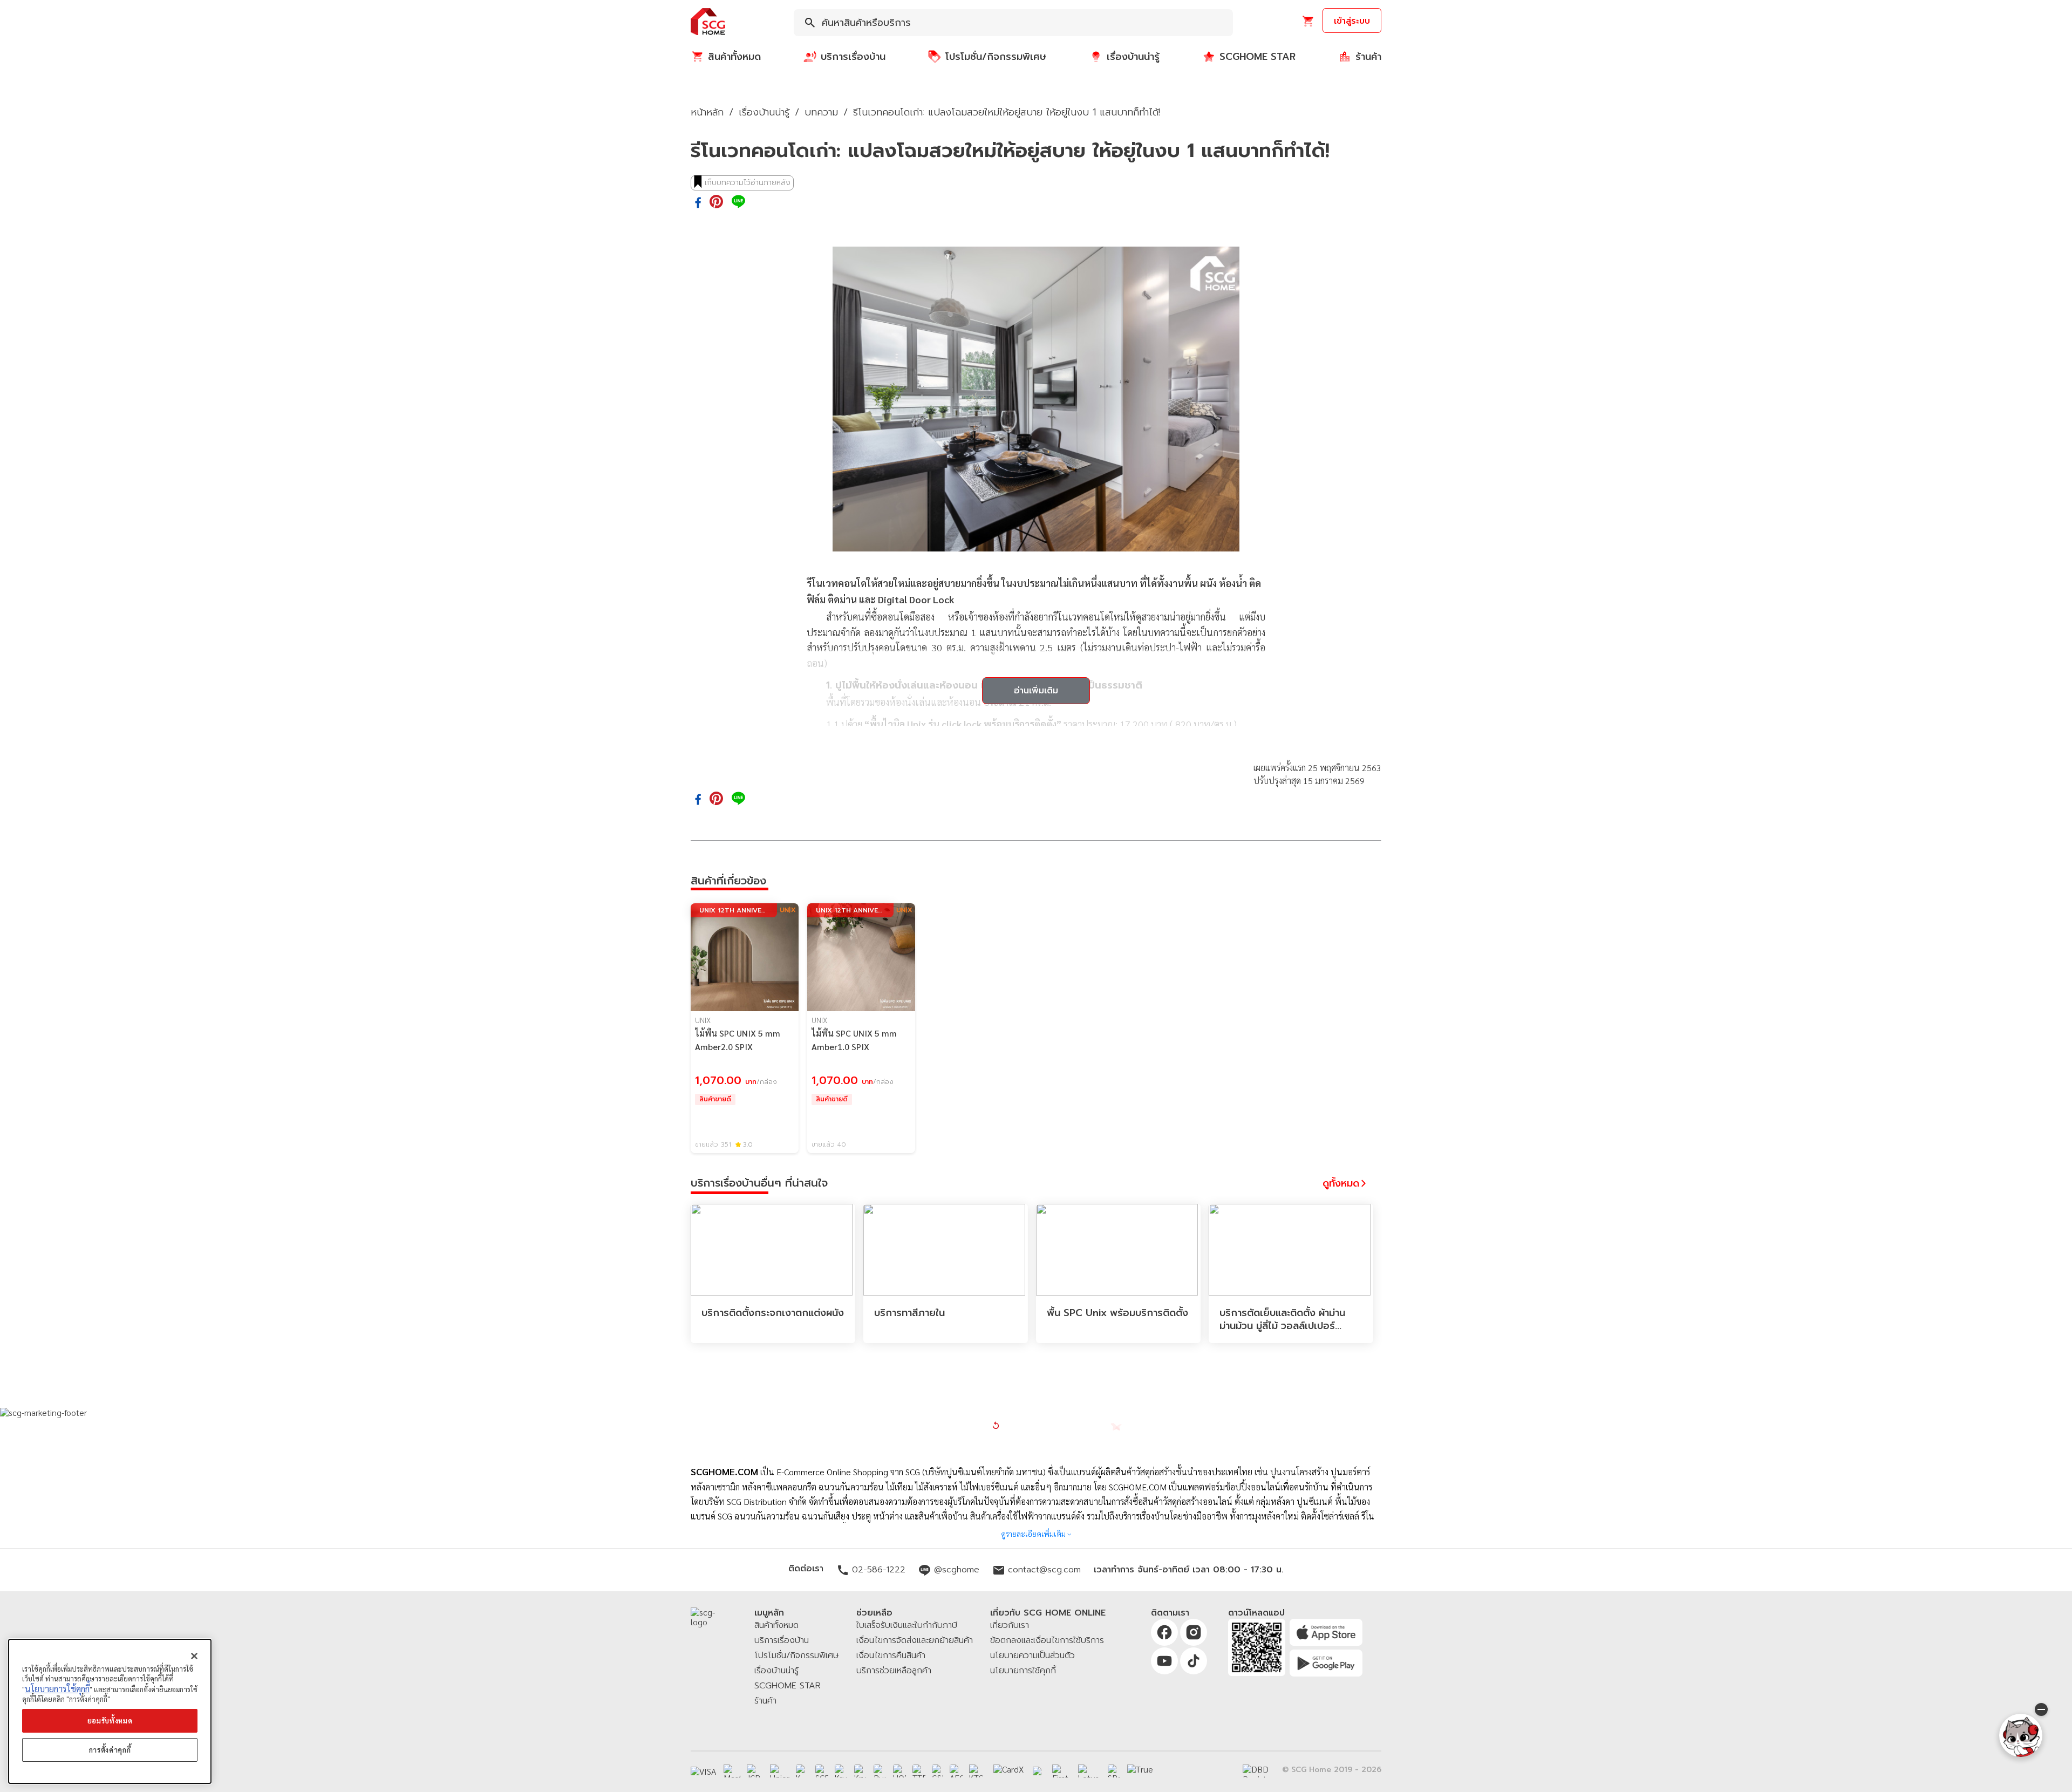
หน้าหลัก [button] (707, 112)
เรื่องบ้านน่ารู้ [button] (764, 112)
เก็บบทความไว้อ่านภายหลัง (748, 183)
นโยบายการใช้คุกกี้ (57, 1689)
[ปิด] (194, 1656)
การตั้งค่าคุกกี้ (110, 1750)
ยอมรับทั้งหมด (110, 1721)
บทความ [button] (821, 112)
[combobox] (1013, 23)
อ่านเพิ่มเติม (1036, 691)
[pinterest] (716, 202)
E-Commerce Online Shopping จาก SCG (848, 1472)
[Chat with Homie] (2021, 1735)
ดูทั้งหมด (1341, 1183)
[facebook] (698, 203)
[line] (738, 202)
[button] (708, 22)
